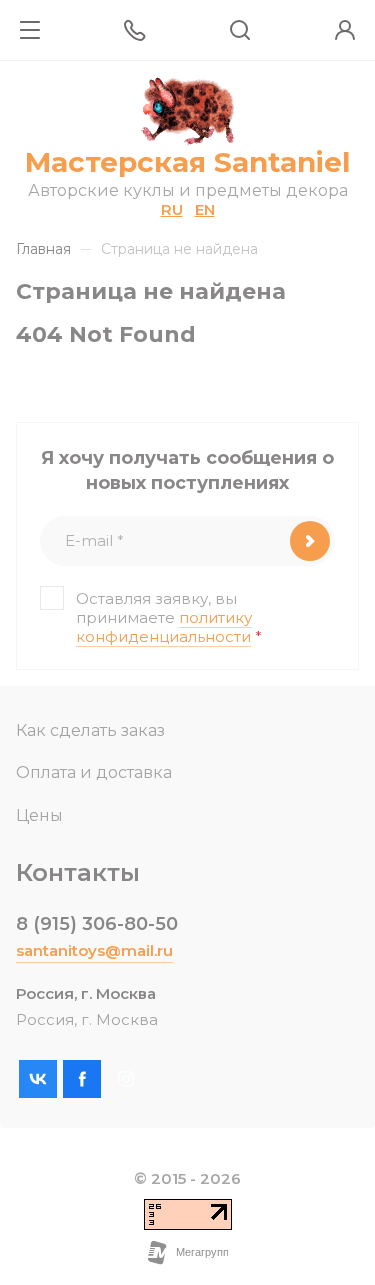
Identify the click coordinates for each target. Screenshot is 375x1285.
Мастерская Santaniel (187, 162)
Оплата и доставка (94, 772)
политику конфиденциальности (164, 627)
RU (172, 209)
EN (205, 209)
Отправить (310, 541)
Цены (39, 815)
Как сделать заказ (90, 730)
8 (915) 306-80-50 (97, 924)
